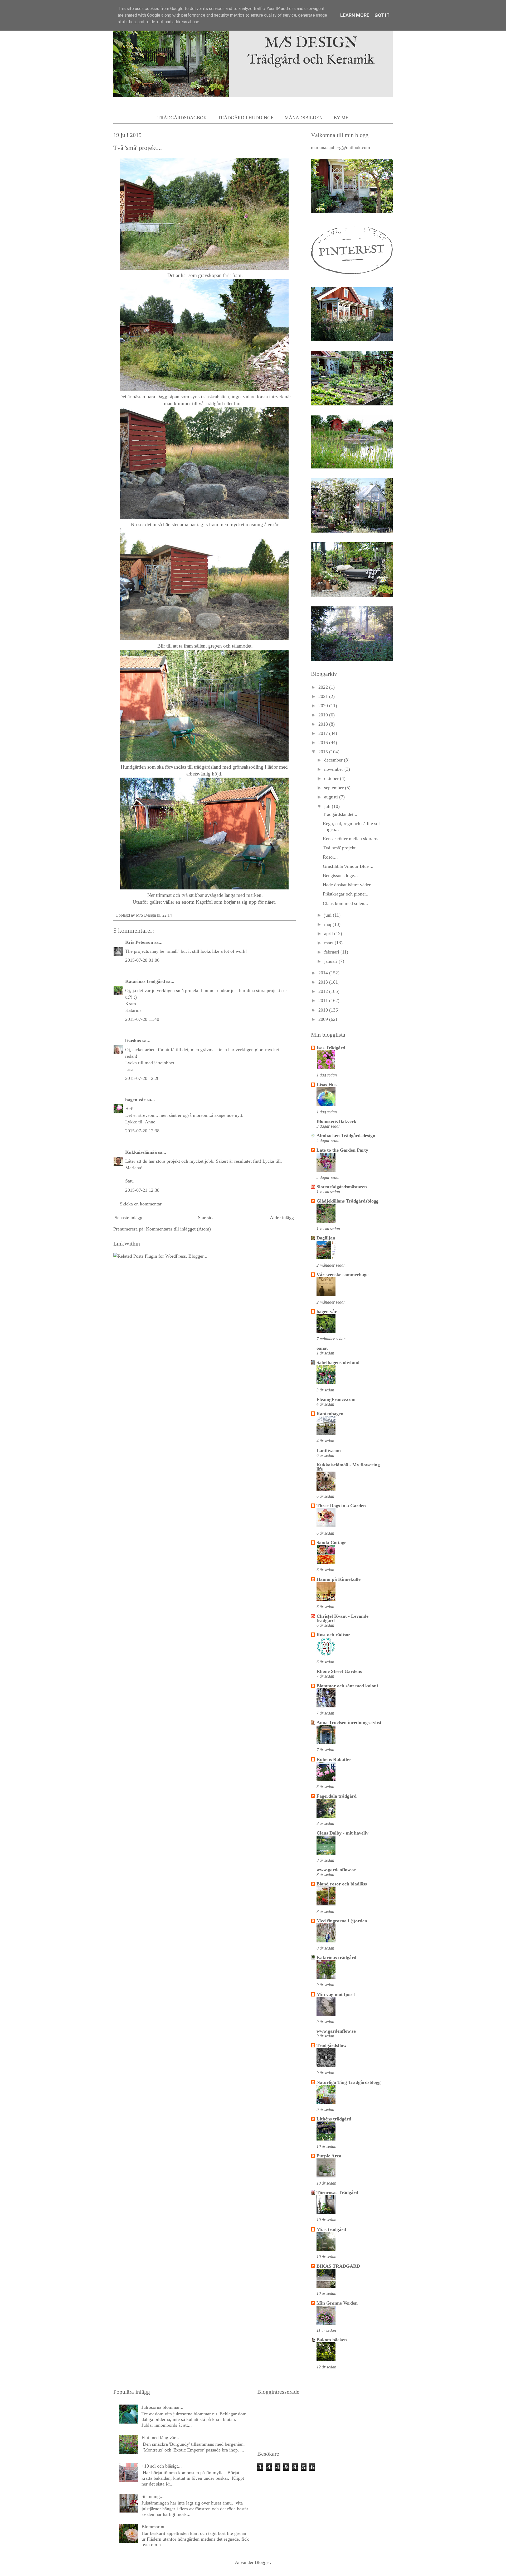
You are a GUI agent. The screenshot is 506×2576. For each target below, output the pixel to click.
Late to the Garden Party (342, 1150)
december (334, 760)
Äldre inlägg (282, 1218)
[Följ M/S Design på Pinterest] (352, 276)
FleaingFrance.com (336, 1399)
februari (332, 952)
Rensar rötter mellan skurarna (351, 839)
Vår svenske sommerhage (342, 1275)
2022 (324, 687)
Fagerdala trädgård (337, 1796)
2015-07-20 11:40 (142, 1019)
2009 (324, 1019)
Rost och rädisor (333, 1635)
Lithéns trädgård (334, 2119)
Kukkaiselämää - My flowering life (348, 1467)
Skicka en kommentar (141, 1204)
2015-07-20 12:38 (142, 1131)
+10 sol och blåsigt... (162, 2466)
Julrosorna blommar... (162, 2407)
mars (329, 943)
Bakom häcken (332, 2340)
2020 (324, 706)
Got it (382, 15)
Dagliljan (326, 1238)
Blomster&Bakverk (336, 1121)
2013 (324, 982)
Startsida (206, 1218)
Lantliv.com (329, 1450)
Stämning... (153, 2496)
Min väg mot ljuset (336, 1994)
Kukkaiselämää (141, 1152)
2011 (324, 1000)
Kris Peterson (139, 942)
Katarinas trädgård (145, 981)
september (335, 788)
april (329, 933)
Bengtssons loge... (340, 875)
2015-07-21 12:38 (142, 1190)
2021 (324, 696)
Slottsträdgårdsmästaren (342, 1187)
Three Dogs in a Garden (341, 1506)
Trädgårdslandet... (340, 814)
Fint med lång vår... (160, 2438)
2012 (324, 991)
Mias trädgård (331, 2229)
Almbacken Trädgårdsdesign (346, 1136)
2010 (324, 1010)
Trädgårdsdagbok (182, 118)
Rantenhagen (330, 1414)
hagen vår (135, 1100)
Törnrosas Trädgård (337, 2192)
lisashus (133, 1041)
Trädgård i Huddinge (246, 118)
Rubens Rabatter (334, 1759)
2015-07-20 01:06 (142, 960)
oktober (332, 778)
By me (341, 118)
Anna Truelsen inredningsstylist (349, 1722)
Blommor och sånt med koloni (347, 1686)
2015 (324, 752)
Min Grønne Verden (337, 2303)
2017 (324, 733)
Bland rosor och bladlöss (342, 1884)
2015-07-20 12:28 (142, 1078)
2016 (324, 743)
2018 (324, 724)
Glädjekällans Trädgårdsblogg (347, 1201)
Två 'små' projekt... (341, 848)
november (334, 769)
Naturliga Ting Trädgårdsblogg (349, 2082)
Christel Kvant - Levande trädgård (342, 1618)
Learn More (355, 15)
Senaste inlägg (128, 1218)
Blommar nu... (155, 2527)
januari (331, 961)
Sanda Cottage (331, 1543)
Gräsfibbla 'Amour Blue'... (348, 866)
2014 (324, 973)
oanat (322, 1348)
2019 (324, 715)
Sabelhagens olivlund (338, 1362)
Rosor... (330, 857)
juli (328, 806)
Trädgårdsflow (332, 2045)
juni (329, 915)
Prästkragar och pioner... (346, 894)
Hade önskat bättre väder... (349, 885)
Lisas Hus (327, 1085)
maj (328, 924)
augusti (332, 797)
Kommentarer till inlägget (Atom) (178, 1229)
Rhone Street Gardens (339, 1671)
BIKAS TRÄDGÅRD (338, 2266)
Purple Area (329, 2156)
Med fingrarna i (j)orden (342, 1921)
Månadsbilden (304, 118)
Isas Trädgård (331, 1048)
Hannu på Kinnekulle (339, 1579)
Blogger (262, 2562)
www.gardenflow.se (336, 1870)
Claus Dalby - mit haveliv (342, 1833)
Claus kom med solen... (346, 903)
